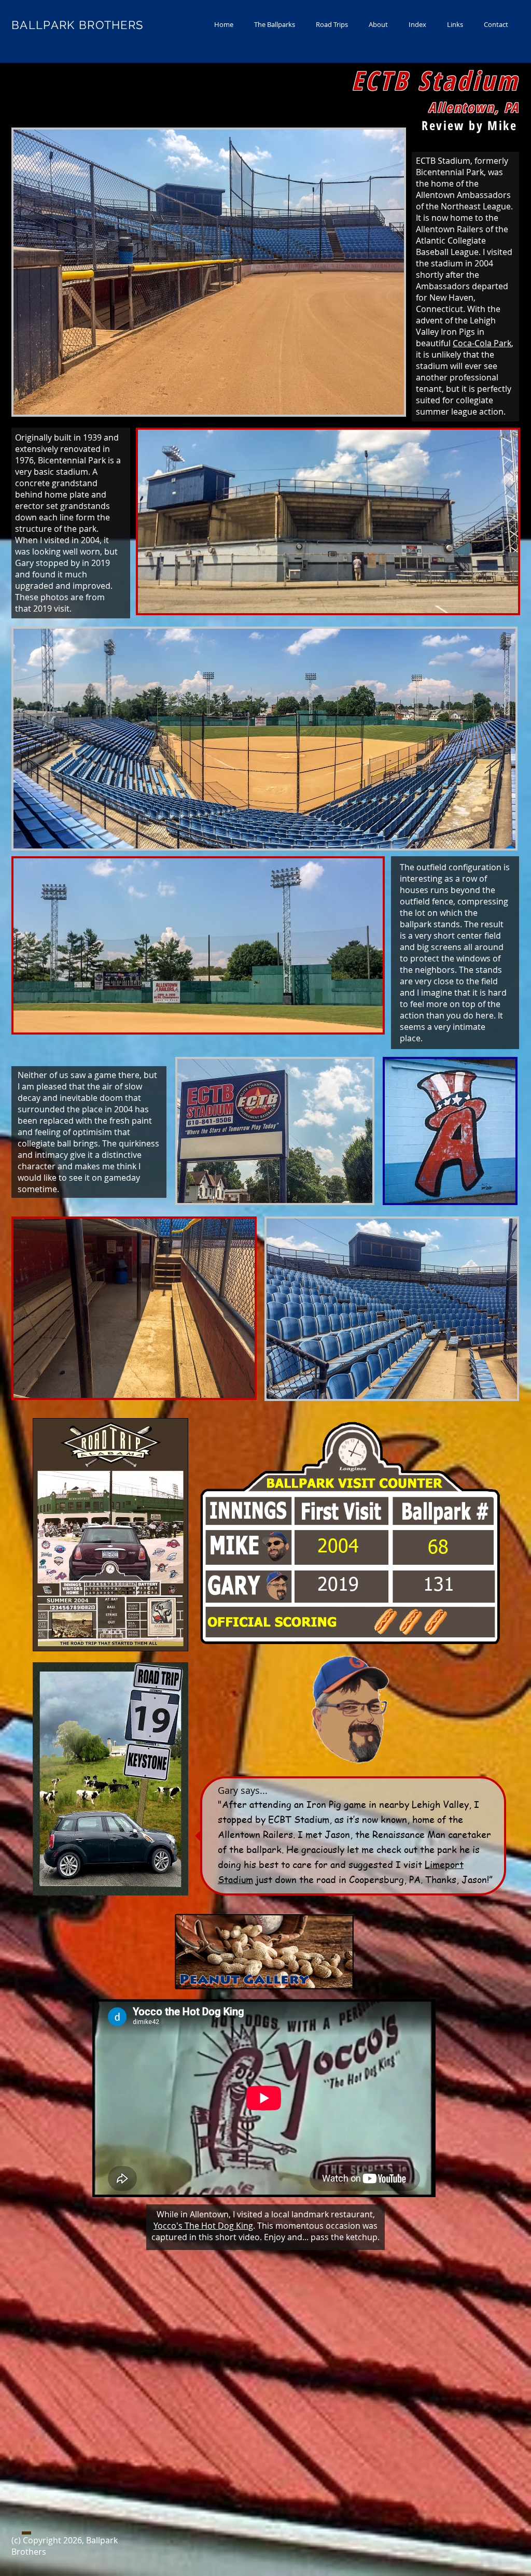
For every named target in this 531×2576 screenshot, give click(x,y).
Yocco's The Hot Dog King (203, 2226)
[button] (275, 25)
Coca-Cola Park (482, 343)
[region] (108, 1535)
